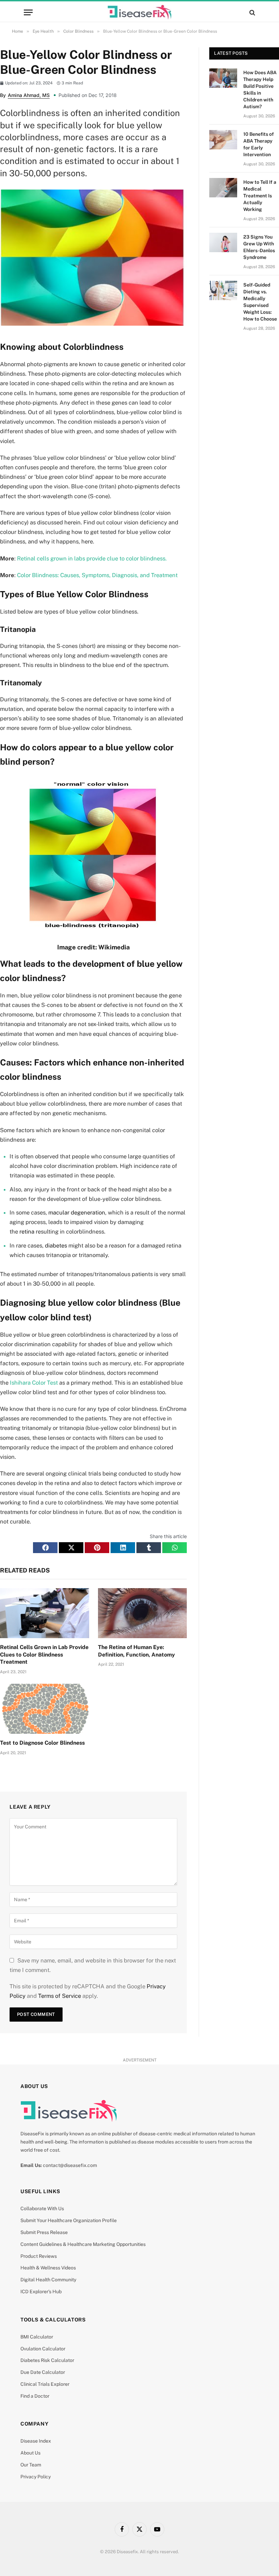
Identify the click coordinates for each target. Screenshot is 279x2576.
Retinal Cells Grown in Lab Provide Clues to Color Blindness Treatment (44, 1655)
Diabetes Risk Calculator (47, 2360)
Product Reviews (39, 2256)
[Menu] (28, 12)
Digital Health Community (48, 2280)
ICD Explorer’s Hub (41, 2292)
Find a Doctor (35, 2396)
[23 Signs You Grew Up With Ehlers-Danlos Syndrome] (223, 242)
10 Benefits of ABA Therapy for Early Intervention (259, 144)
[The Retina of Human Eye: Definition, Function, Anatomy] (143, 1613)
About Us (30, 2453)
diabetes (56, 1245)
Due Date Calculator (43, 2372)
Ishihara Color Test (34, 1383)
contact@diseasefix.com (70, 2165)
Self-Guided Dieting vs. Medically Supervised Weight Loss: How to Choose (260, 302)
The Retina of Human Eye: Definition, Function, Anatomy (136, 1651)
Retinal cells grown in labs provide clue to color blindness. (92, 558)
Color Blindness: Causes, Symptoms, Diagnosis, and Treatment (97, 575)
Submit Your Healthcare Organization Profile (69, 2220)
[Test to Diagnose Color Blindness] (45, 1709)
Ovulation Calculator (43, 2349)
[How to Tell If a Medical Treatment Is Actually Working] (223, 188)
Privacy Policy (36, 2477)
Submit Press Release (44, 2232)
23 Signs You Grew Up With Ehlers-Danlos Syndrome (259, 247)
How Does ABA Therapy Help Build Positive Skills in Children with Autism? (260, 89)
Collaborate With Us (42, 2208)
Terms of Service (60, 1996)
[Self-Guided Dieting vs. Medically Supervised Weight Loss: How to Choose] (223, 290)
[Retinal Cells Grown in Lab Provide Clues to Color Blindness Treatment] (45, 1613)
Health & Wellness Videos (48, 2268)
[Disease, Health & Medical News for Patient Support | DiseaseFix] (139, 12)
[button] (45, 1548)
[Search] (252, 12)
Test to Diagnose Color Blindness (42, 1743)
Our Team (31, 2465)
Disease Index (36, 2441)
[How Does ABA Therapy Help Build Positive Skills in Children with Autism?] (223, 78)
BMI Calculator (37, 2337)
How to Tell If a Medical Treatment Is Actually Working (260, 196)
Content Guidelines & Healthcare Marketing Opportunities (83, 2244)
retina (27, 1232)
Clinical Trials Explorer (45, 2384)
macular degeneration (77, 1212)
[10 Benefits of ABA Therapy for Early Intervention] (223, 140)
